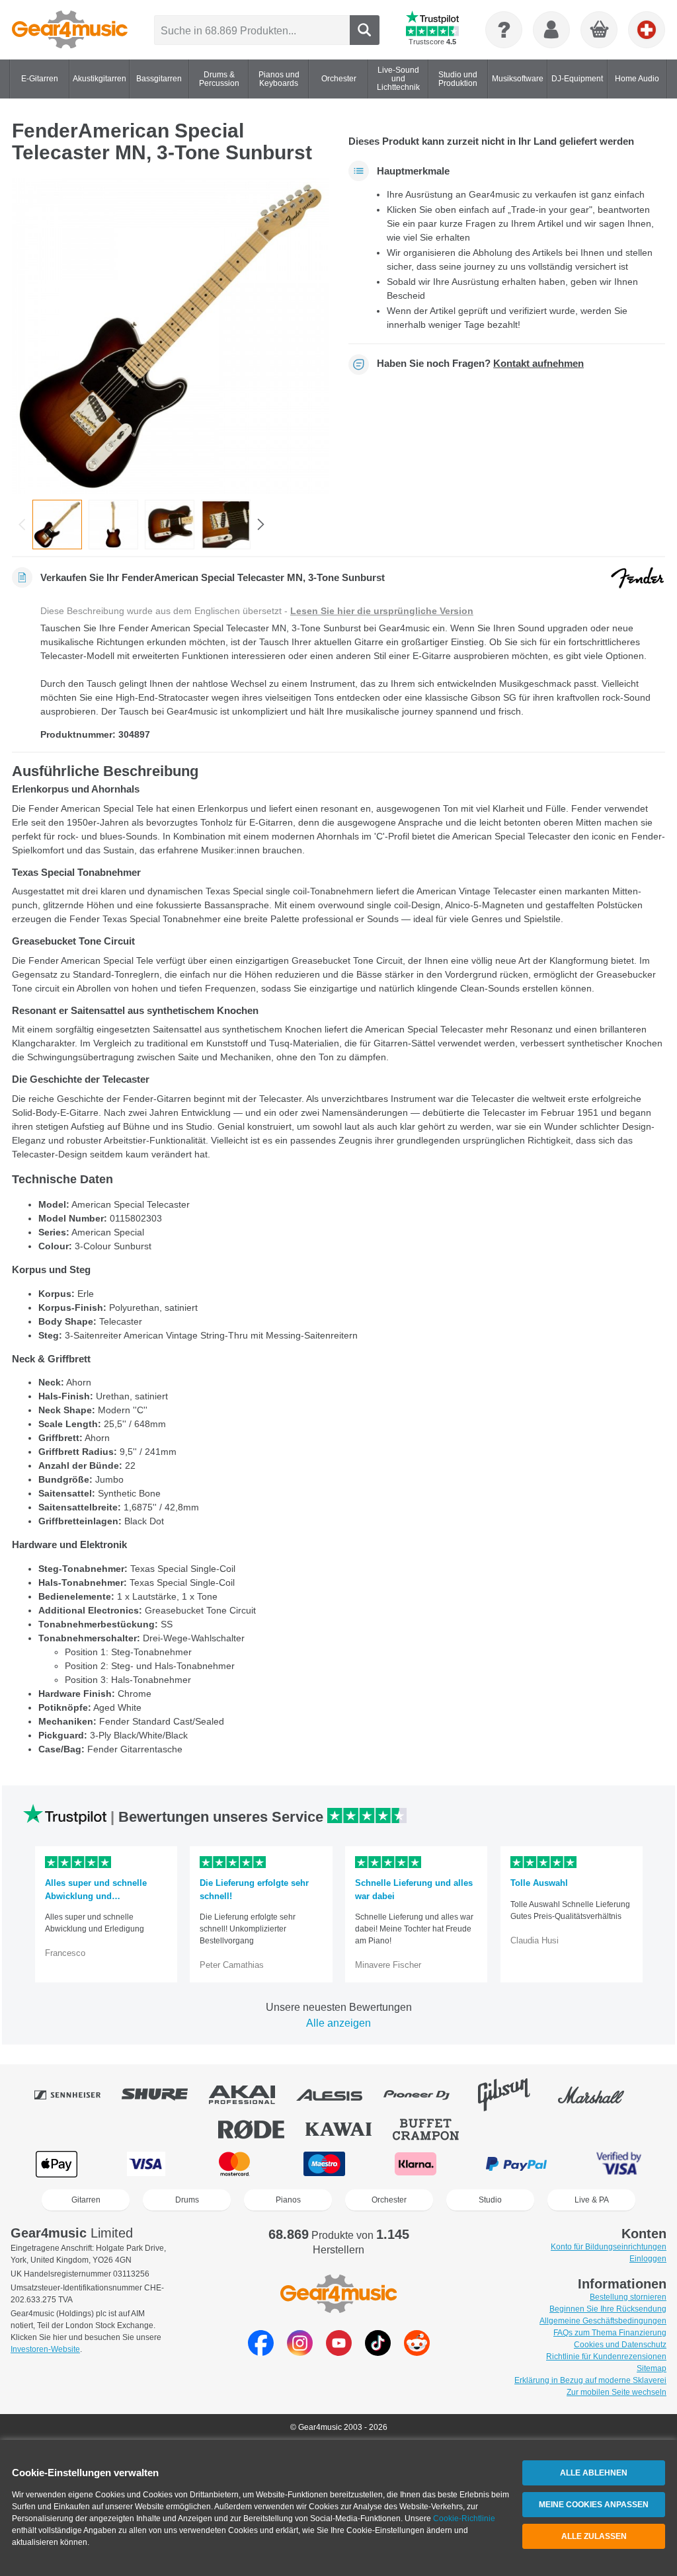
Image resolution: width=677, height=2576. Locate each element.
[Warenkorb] (600, 30)
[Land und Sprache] (647, 30)
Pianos (288, 2200)
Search (365, 30)
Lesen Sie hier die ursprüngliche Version (382, 611)
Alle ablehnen (594, 2473)
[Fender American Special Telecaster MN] (170, 525)
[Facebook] (261, 2352)
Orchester (389, 2200)
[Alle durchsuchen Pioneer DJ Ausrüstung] (426, 2095)
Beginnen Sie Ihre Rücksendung (608, 2309)
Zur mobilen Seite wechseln (617, 2392)
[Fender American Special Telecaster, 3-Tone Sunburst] (226, 525)
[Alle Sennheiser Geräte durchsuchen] (77, 2095)
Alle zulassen (594, 2536)
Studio (490, 2200)
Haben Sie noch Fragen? (480, 364)
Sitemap (652, 2368)
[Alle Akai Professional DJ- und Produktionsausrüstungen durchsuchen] (251, 2095)
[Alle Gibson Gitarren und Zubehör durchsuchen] (513, 2095)
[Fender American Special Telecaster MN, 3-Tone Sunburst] (170, 336)
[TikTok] (378, 2352)
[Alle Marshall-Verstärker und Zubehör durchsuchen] (600, 2095)
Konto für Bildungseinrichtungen (609, 2247)
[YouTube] (339, 2352)
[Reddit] (417, 2352)
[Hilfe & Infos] (504, 30)
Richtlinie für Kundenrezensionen (606, 2357)
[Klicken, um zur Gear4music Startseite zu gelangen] (70, 30)
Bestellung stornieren (628, 2297)
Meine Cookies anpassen (594, 2505)
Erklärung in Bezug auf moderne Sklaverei (590, 2380)
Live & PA (592, 2200)
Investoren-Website (45, 2349)
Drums (187, 2200)
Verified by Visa (619, 2164)
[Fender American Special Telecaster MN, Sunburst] (113, 525)
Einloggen (648, 2259)
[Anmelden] (551, 30)
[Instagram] (300, 2352)
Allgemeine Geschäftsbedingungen (603, 2321)
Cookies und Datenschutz (620, 2345)
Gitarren (86, 2200)
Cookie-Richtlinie (464, 2518)
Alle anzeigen (338, 2023)
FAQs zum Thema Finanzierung (610, 2333)
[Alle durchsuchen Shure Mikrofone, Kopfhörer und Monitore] (164, 2095)
